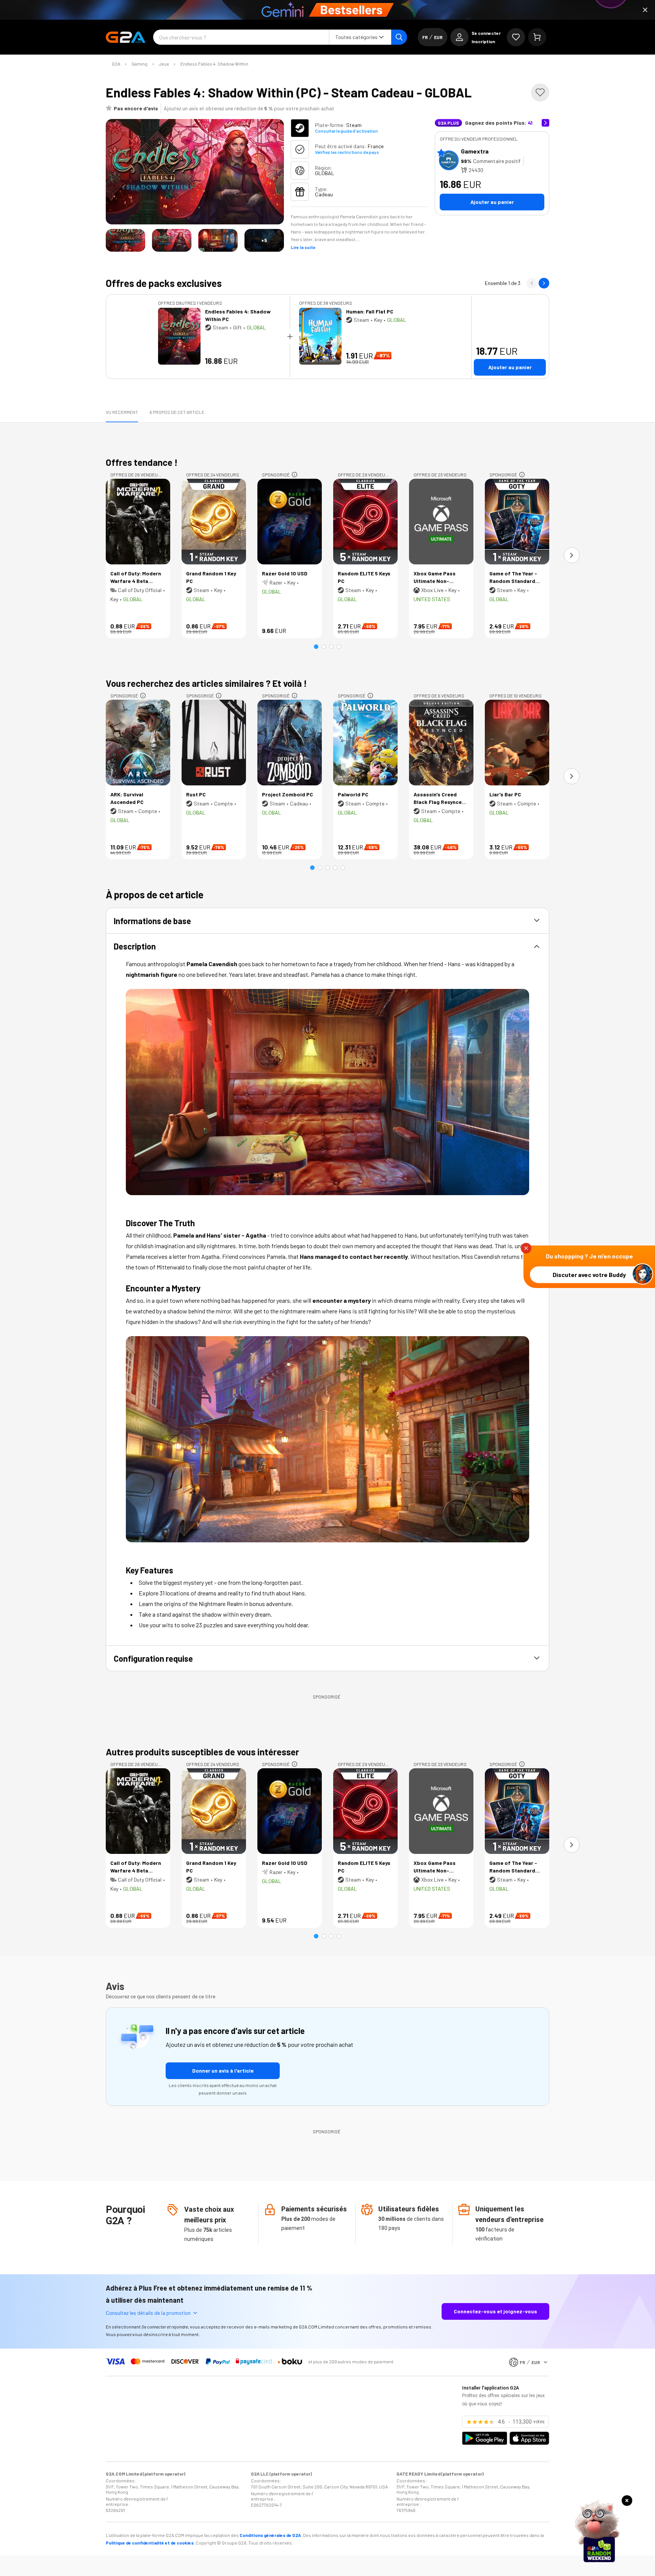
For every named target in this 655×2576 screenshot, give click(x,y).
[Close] (645, 10)
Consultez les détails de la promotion (148, 2313)
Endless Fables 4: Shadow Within (214, 64)
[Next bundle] (544, 283)
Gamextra (475, 151)
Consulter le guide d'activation (346, 131)
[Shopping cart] (537, 37)
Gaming (139, 64)
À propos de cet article (177, 412)
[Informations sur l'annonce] (295, 475)
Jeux (164, 64)
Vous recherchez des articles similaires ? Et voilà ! (206, 683)
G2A (116, 64)
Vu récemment (122, 412)
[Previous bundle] (532, 283)
